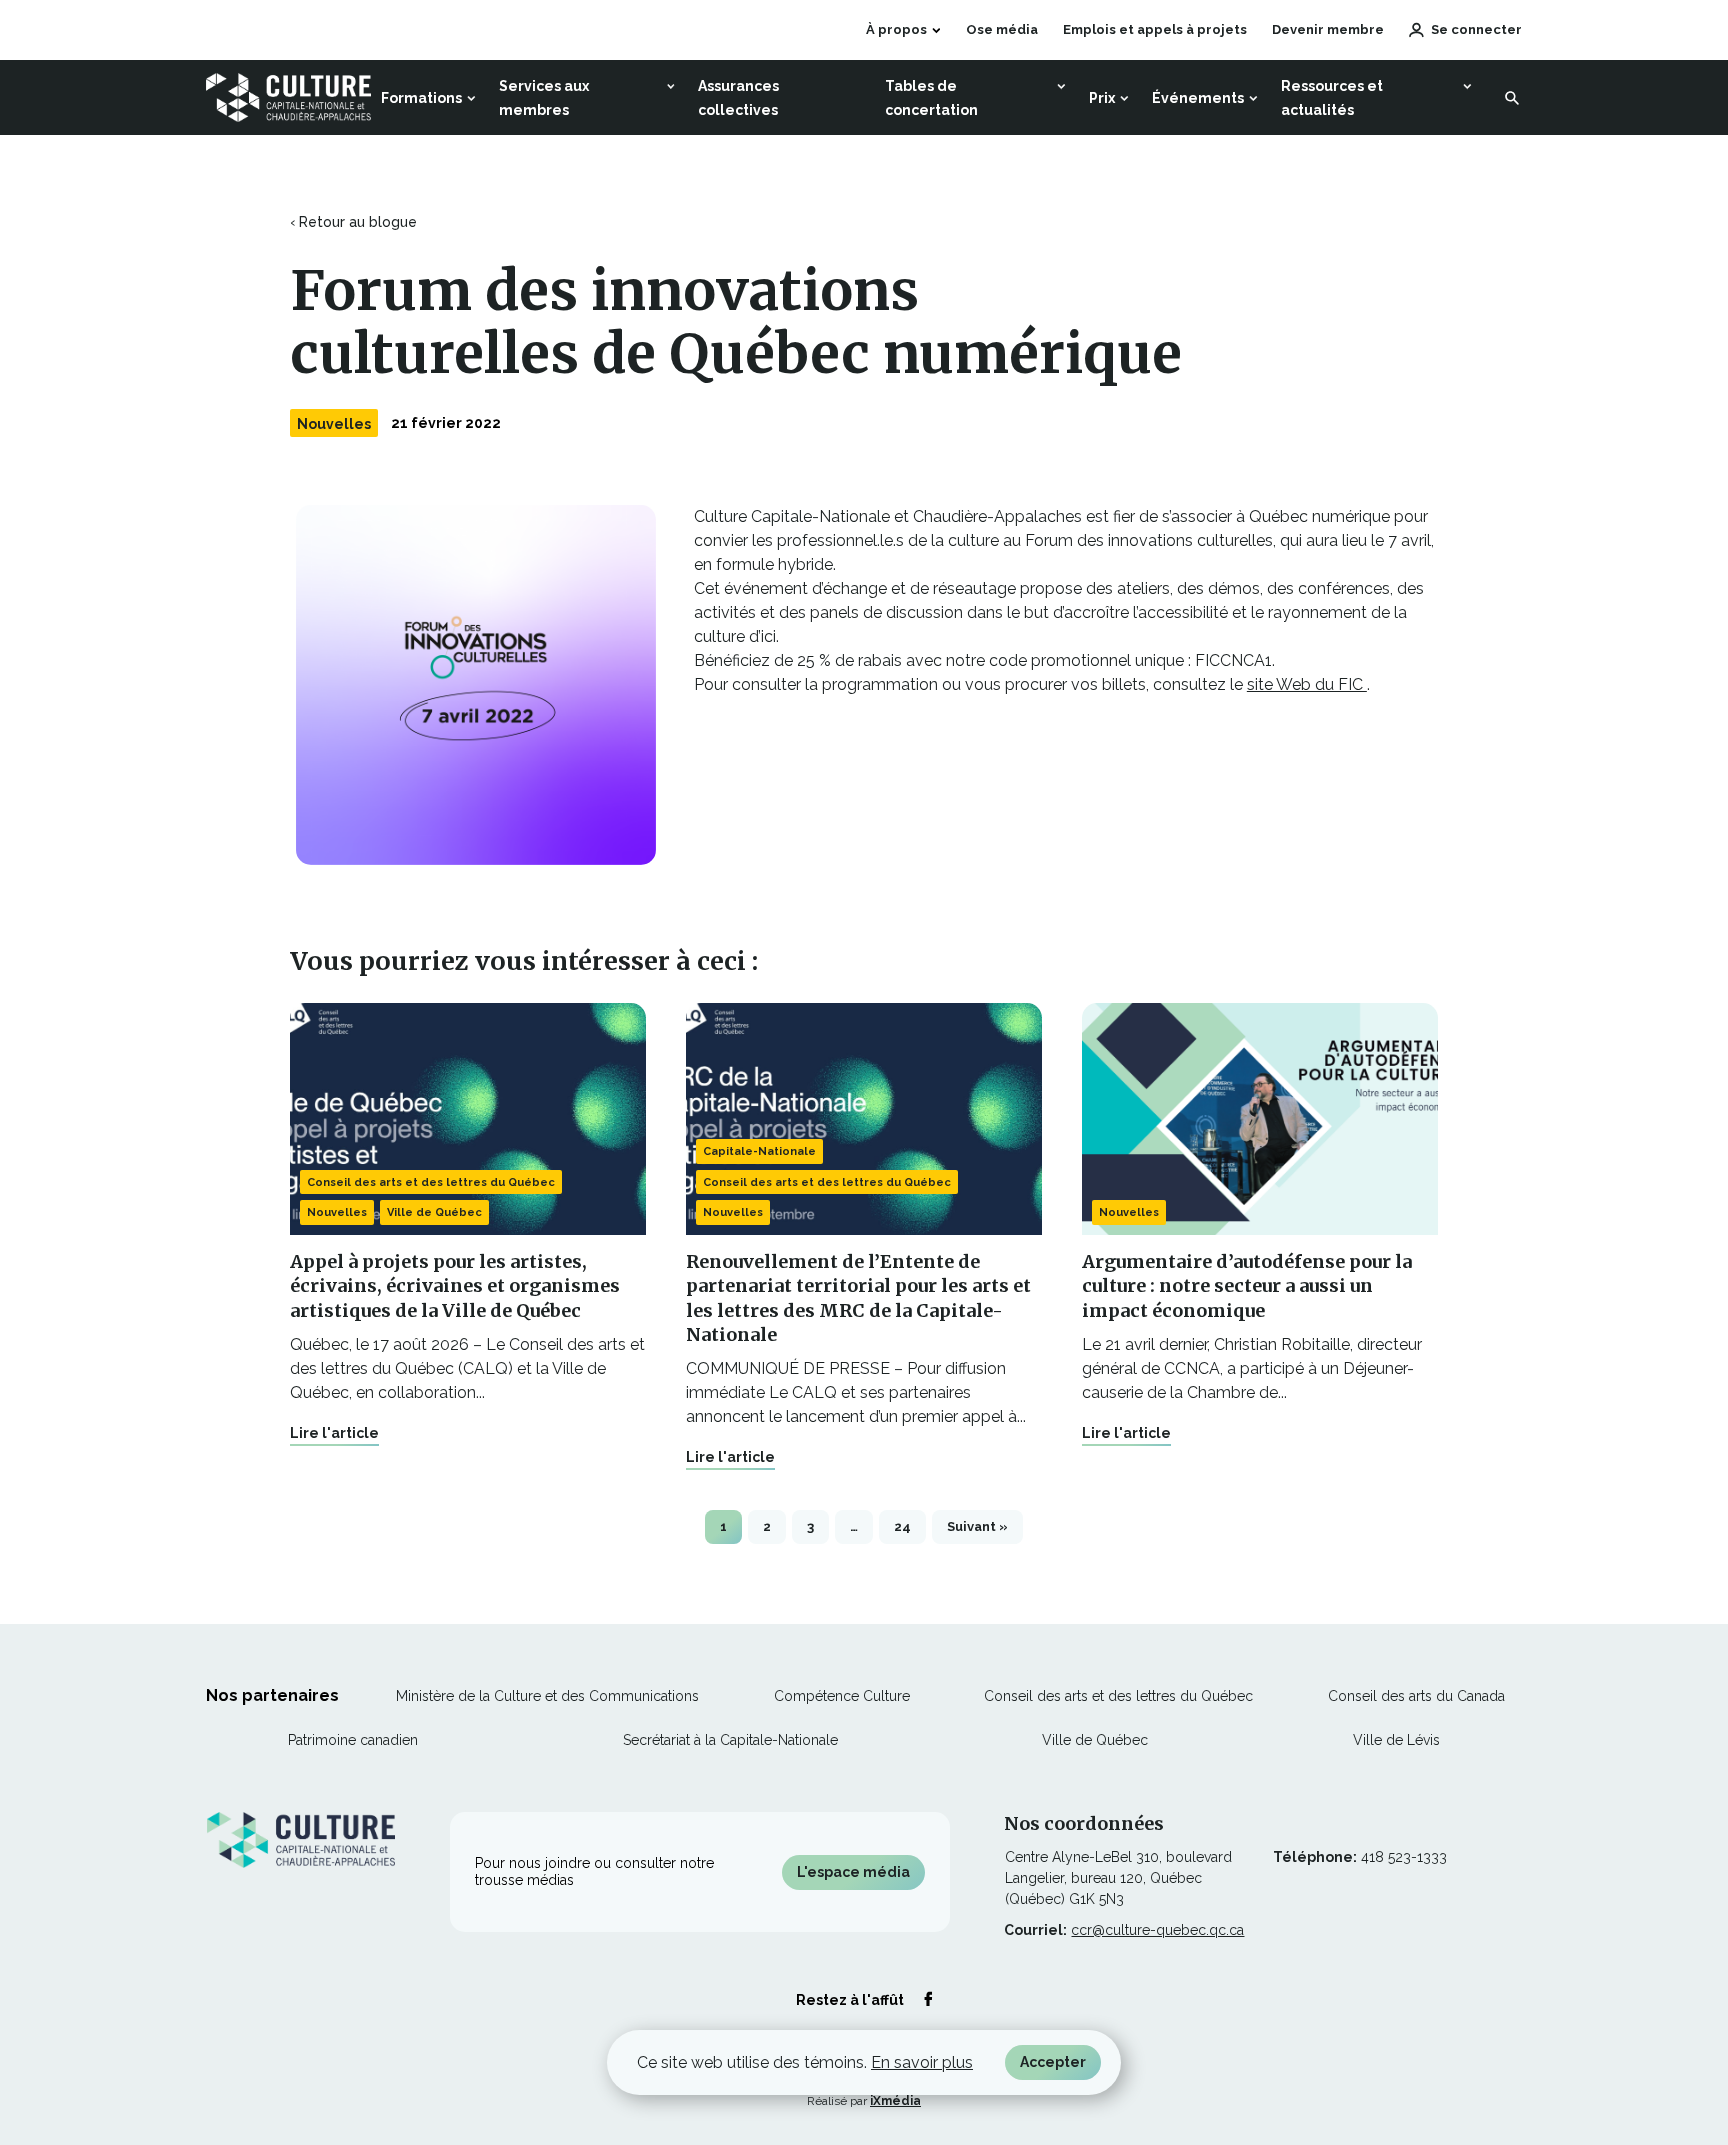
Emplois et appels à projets (1155, 29)
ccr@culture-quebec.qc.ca (1157, 1930)
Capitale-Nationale (759, 1151)
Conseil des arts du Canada (1416, 1696)
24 (902, 1526)
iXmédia (895, 2101)
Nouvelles (334, 424)
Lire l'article (334, 1433)
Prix (1102, 98)
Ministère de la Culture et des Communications (547, 1696)
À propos (896, 29)
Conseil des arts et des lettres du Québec (431, 1182)
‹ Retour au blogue (353, 222)
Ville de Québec (434, 1212)
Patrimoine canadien (353, 1740)
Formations (421, 98)
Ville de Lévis (1396, 1740)
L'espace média (853, 1872)
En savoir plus (922, 2062)
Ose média (1002, 31)
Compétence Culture (842, 1696)
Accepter (1053, 2062)
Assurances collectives (738, 98)
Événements (1198, 98)
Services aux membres (544, 98)
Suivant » (977, 1526)
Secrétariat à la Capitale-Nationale (730, 1740)
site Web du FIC (1307, 684)
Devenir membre (1328, 29)
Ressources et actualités (1332, 98)
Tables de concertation (931, 98)
